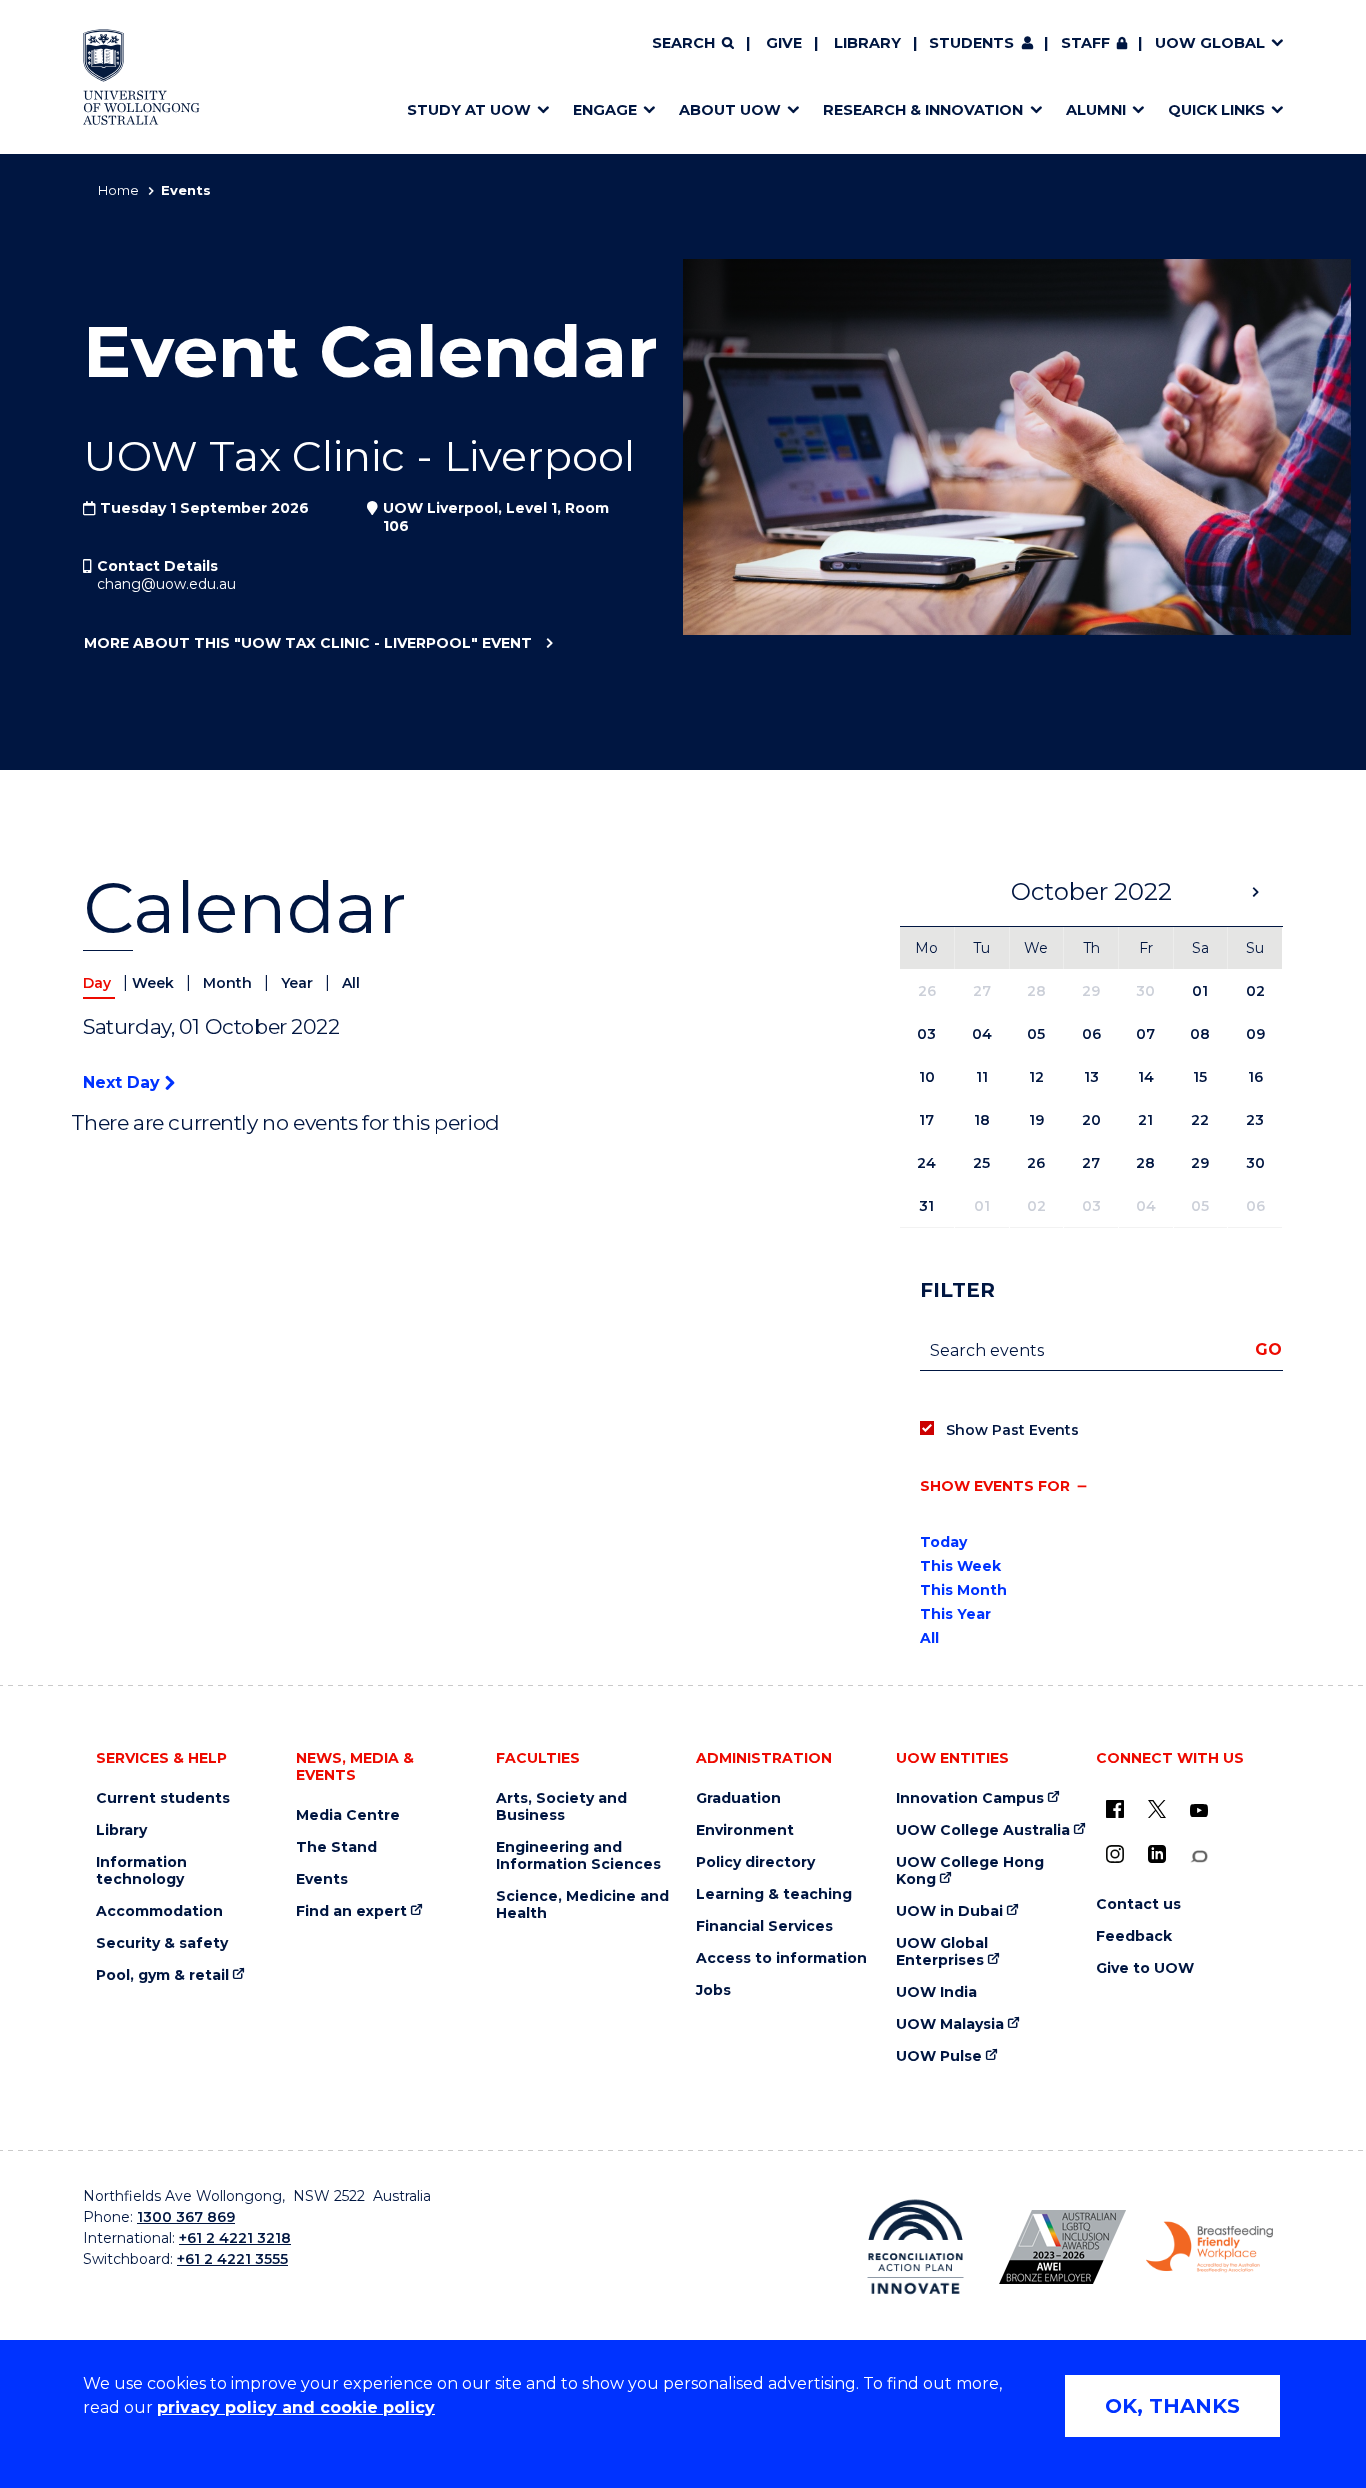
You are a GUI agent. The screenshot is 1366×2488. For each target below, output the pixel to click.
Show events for (995, 1486)
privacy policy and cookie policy (296, 2407)
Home (118, 190)
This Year (955, 1614)
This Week (960, 1566)
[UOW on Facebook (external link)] (1115, 1809)
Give (784, 43)
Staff (1085, 43)
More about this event (308, 643)
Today (943, 1542)
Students (971, 43)
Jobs (713, 1990)
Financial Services (764, 1926)
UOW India (936, 1992)
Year (299, 983)
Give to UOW (1145, 1968)
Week (155, 983)
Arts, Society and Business (561, 1807)
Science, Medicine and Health (582, 1905)
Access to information (781, 1958)
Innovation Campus (970, 1798)
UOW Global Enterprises (942, 1952)
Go (1268, 1349)
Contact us (1138, 1904)
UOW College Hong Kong (970, 1871)
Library (867, 43)
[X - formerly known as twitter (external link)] (1157, 1809)
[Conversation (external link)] (1199, 1856)
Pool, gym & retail (162, 1975)
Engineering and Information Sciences (578, 1856)
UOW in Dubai (949, 1911)
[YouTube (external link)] (1199, 1811)
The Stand (336, 1847)
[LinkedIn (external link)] (1157, 1854)
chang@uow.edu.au (166, 584)
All (351, 983)
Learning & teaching (774, 1894)
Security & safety (162, 1943)
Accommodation (159, 1911)
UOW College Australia (983, 1830)
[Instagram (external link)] (1115, 1854)
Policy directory (755, 1862)
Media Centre (348, 1815)
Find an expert (351, 1911)
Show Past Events (1012, 1430)
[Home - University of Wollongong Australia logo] (141, 77)
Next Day (124, 1082)
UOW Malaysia (950, 2024)
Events (322, 1879)
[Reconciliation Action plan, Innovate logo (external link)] (915, 2247)
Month (229, 983)
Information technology (141, 1871)
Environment (745, 1830)
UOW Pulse (939, 2056)
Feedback (1134, 1936)
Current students (163, 1798)
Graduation (738, 1798)
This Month (963, 1590)
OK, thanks (1172, 2406)
